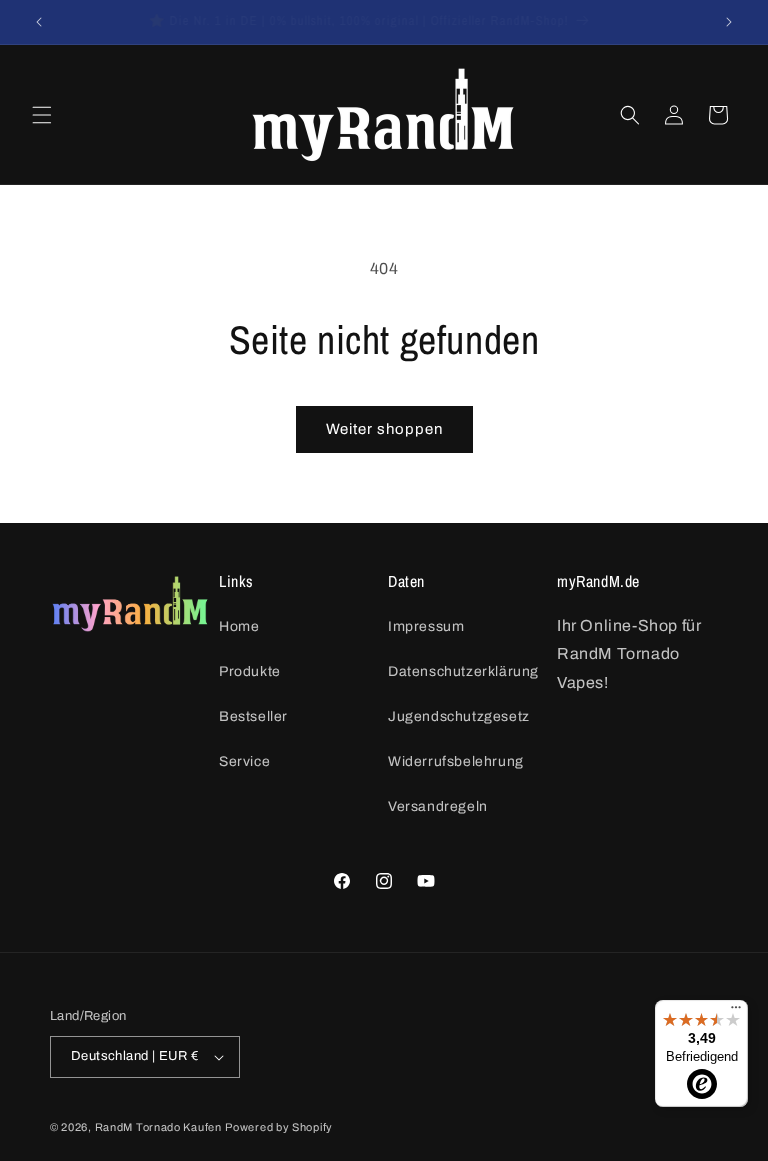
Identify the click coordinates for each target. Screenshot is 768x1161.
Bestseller (253, 716)
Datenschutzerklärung (463, 671)
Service (244, 761)
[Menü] (736, 1012)
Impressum (426, 626)
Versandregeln (438, 806)
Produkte (250, 671)
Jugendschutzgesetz (459, 716)
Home (239, 626)
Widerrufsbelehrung (456, 761)
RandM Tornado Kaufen (158, 1127)
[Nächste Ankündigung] (729, 22)
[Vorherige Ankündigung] (39, 22)
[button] (42, 115)
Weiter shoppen (384, 429)
